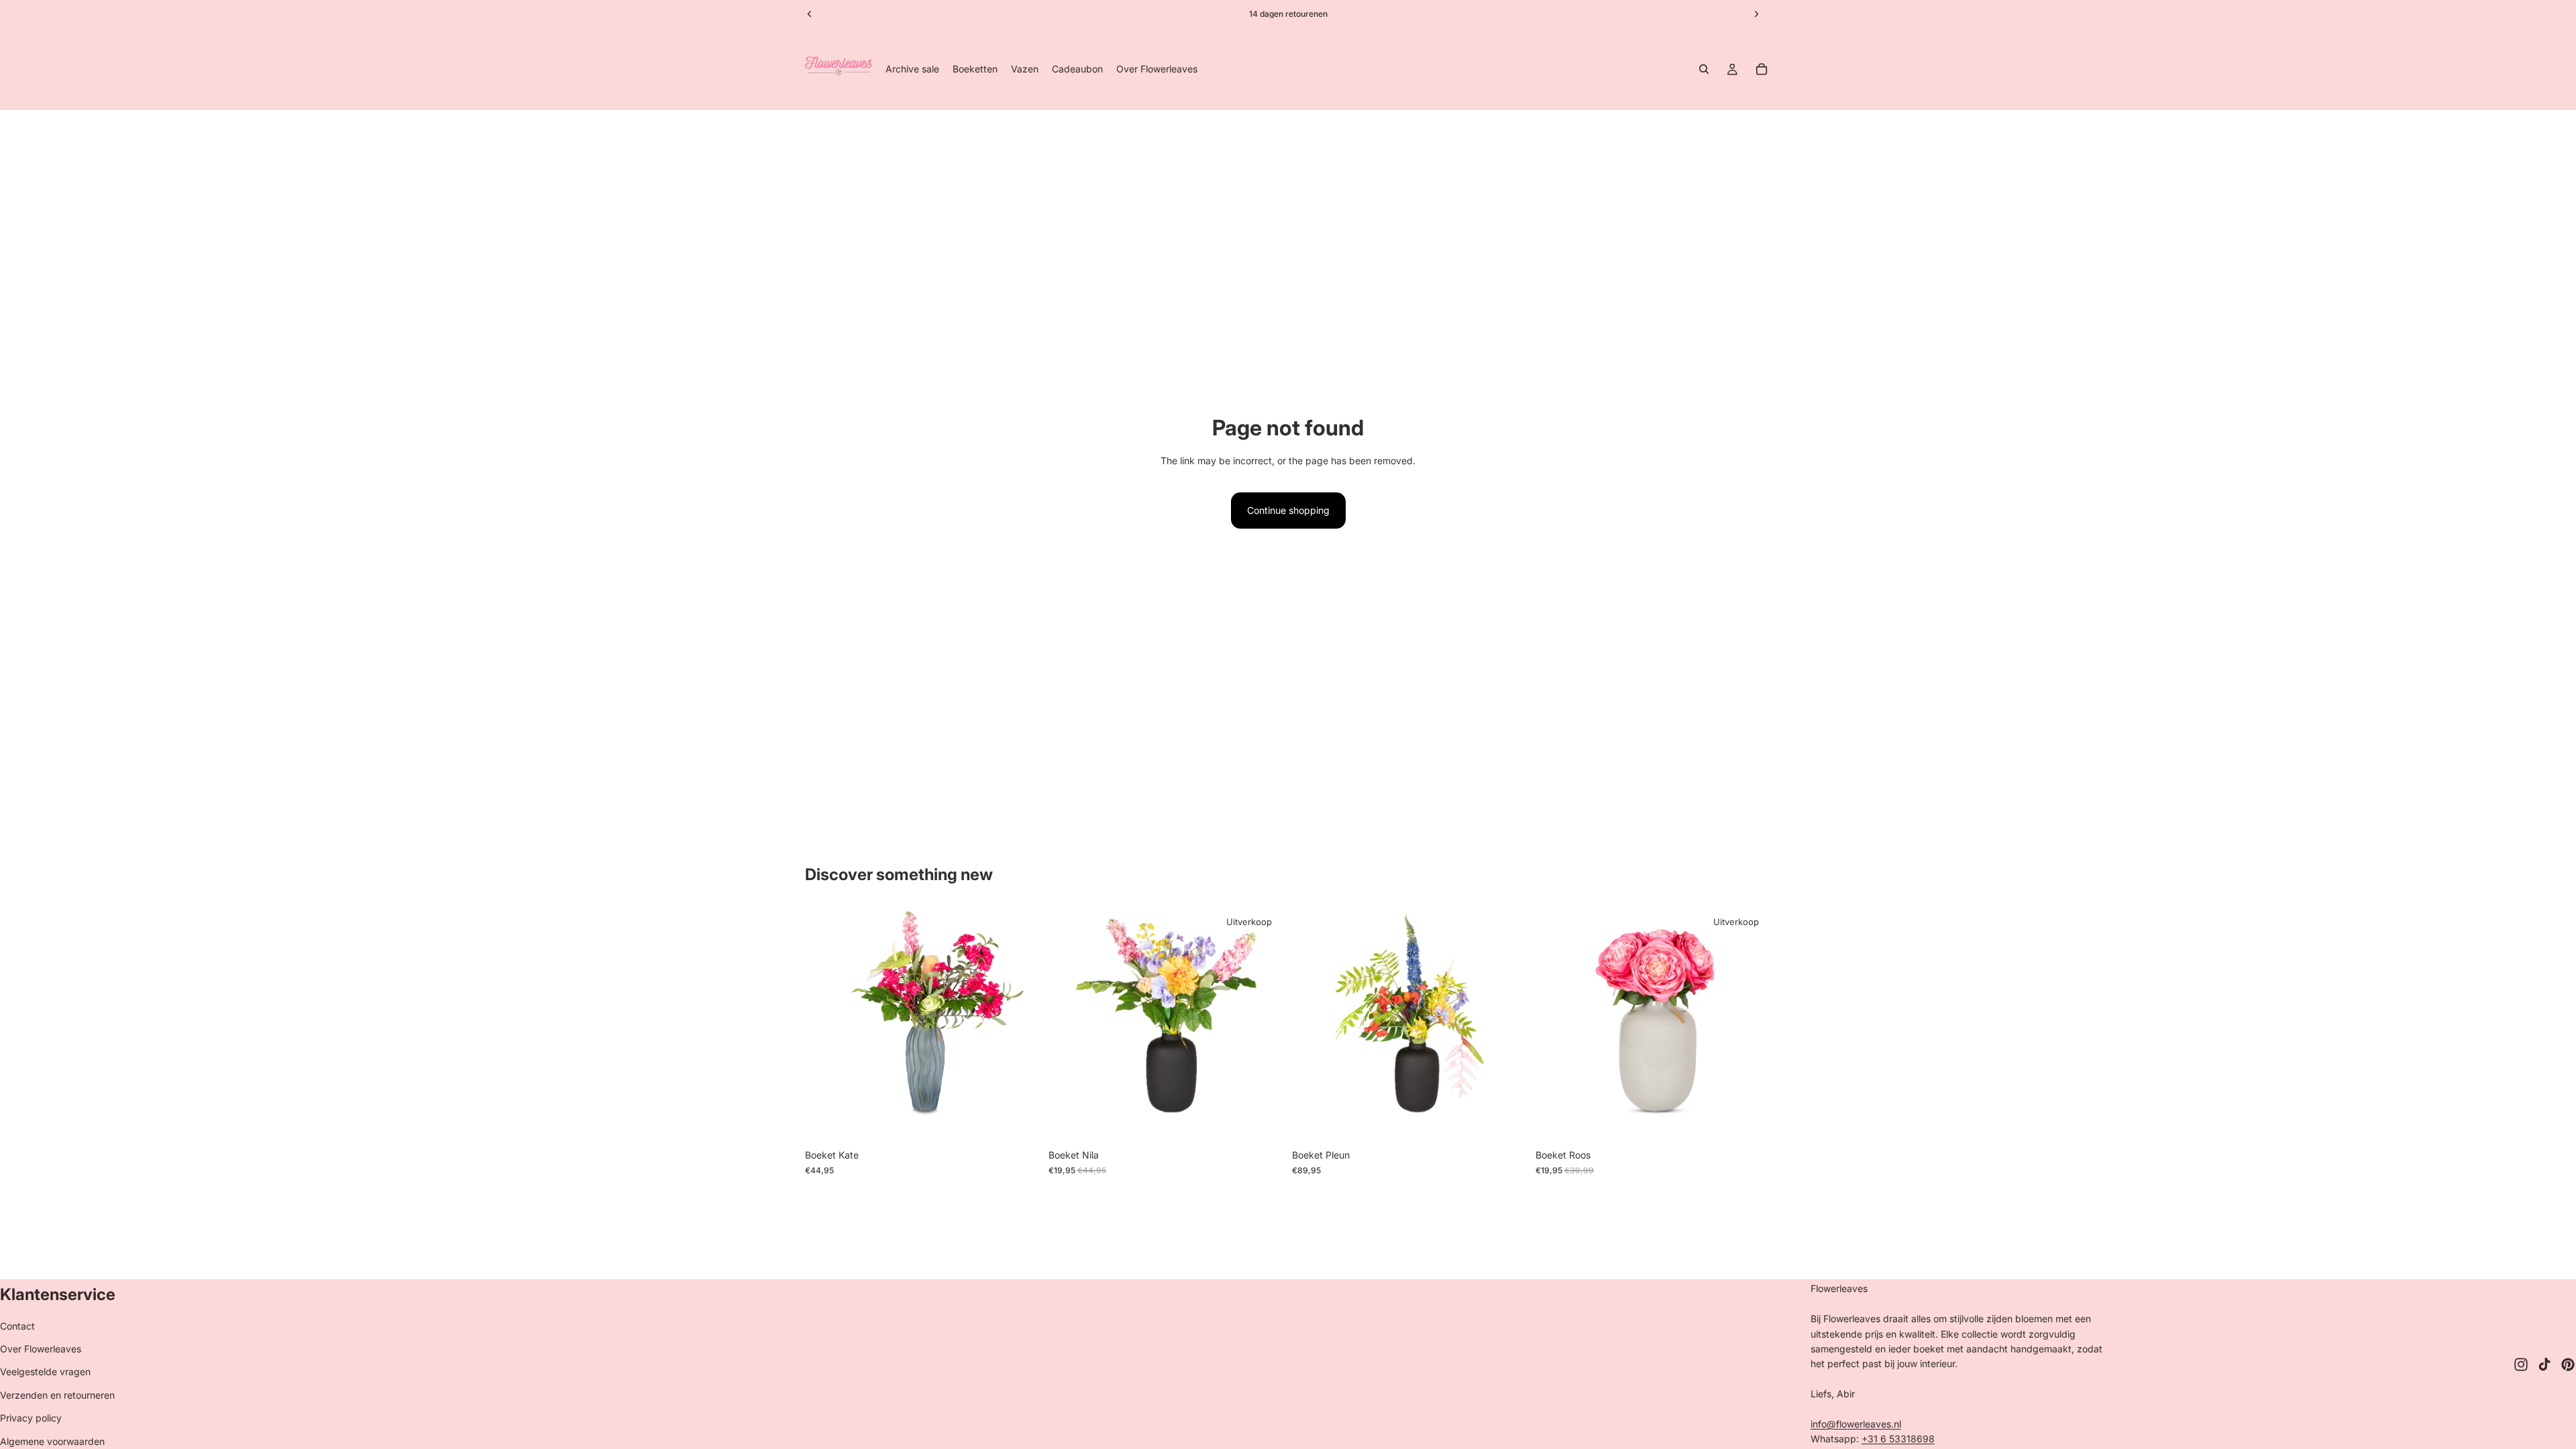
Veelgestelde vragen (45, 1372)
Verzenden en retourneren (57, 1395)
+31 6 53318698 (1898, 1439)
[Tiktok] (2544, 1364)
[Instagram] (2521, 1364)
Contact (17, 1326)
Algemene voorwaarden (52, 1441)
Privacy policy (31, 1418)
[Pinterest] (2568, 1364)
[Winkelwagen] (1762, 69)
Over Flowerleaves (41, 1349)
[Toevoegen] (1020, 1122)
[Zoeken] (1704, 69)
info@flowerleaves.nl (1856, 1424)
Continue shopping (1288, 510)
